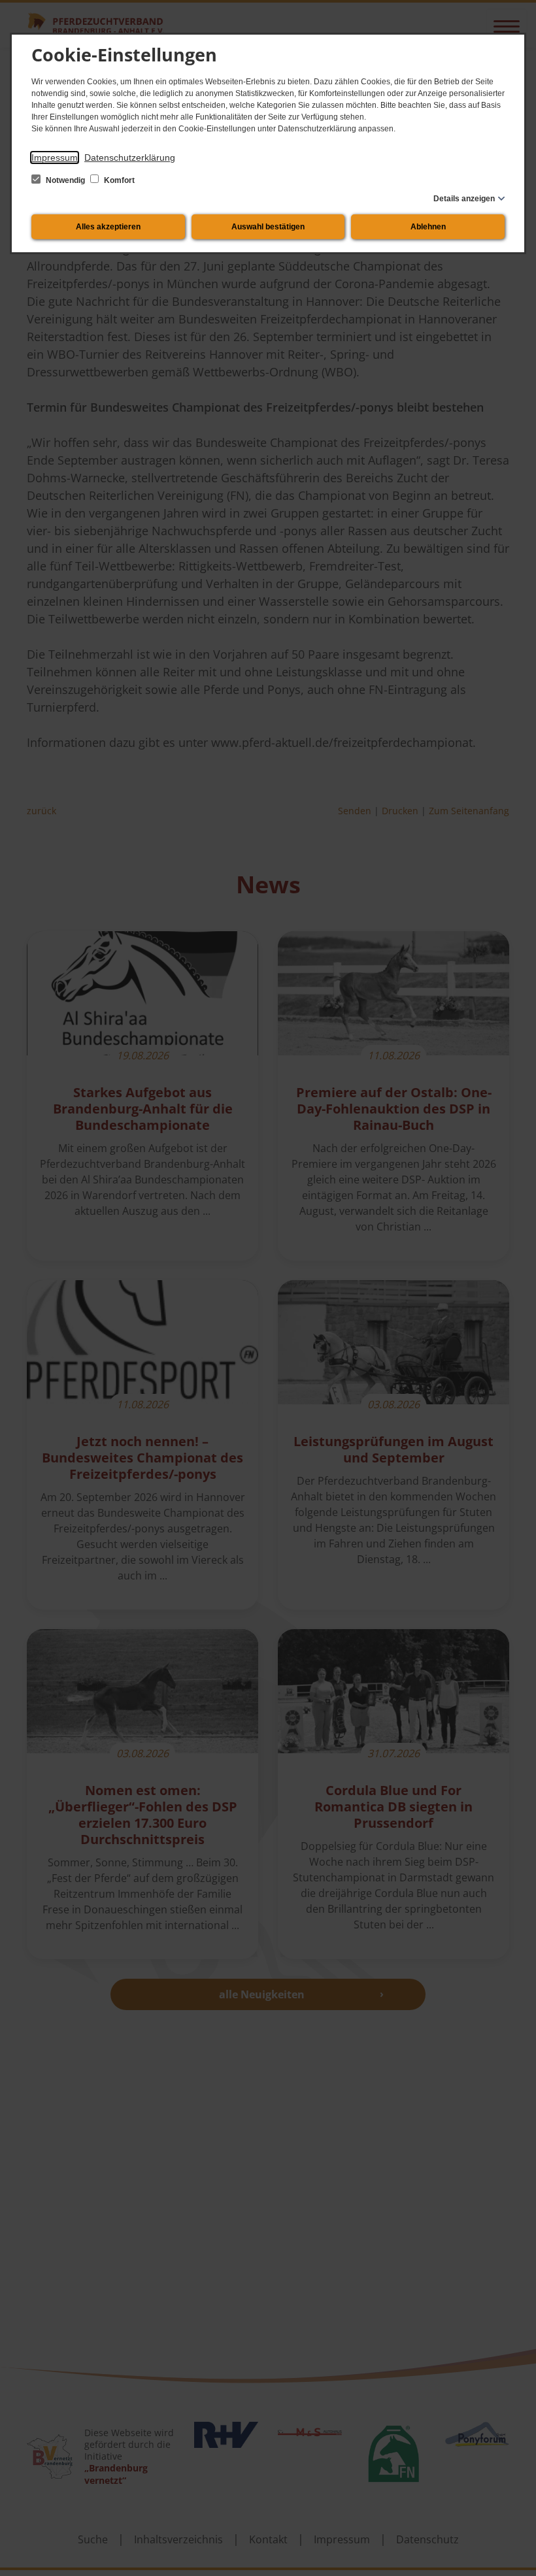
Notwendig (65, 180)
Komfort (118, 180)
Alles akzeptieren (108, 227)
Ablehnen (428, 227)
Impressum (55, 157)
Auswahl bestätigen (268, 227)
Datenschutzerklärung (130, 157)
